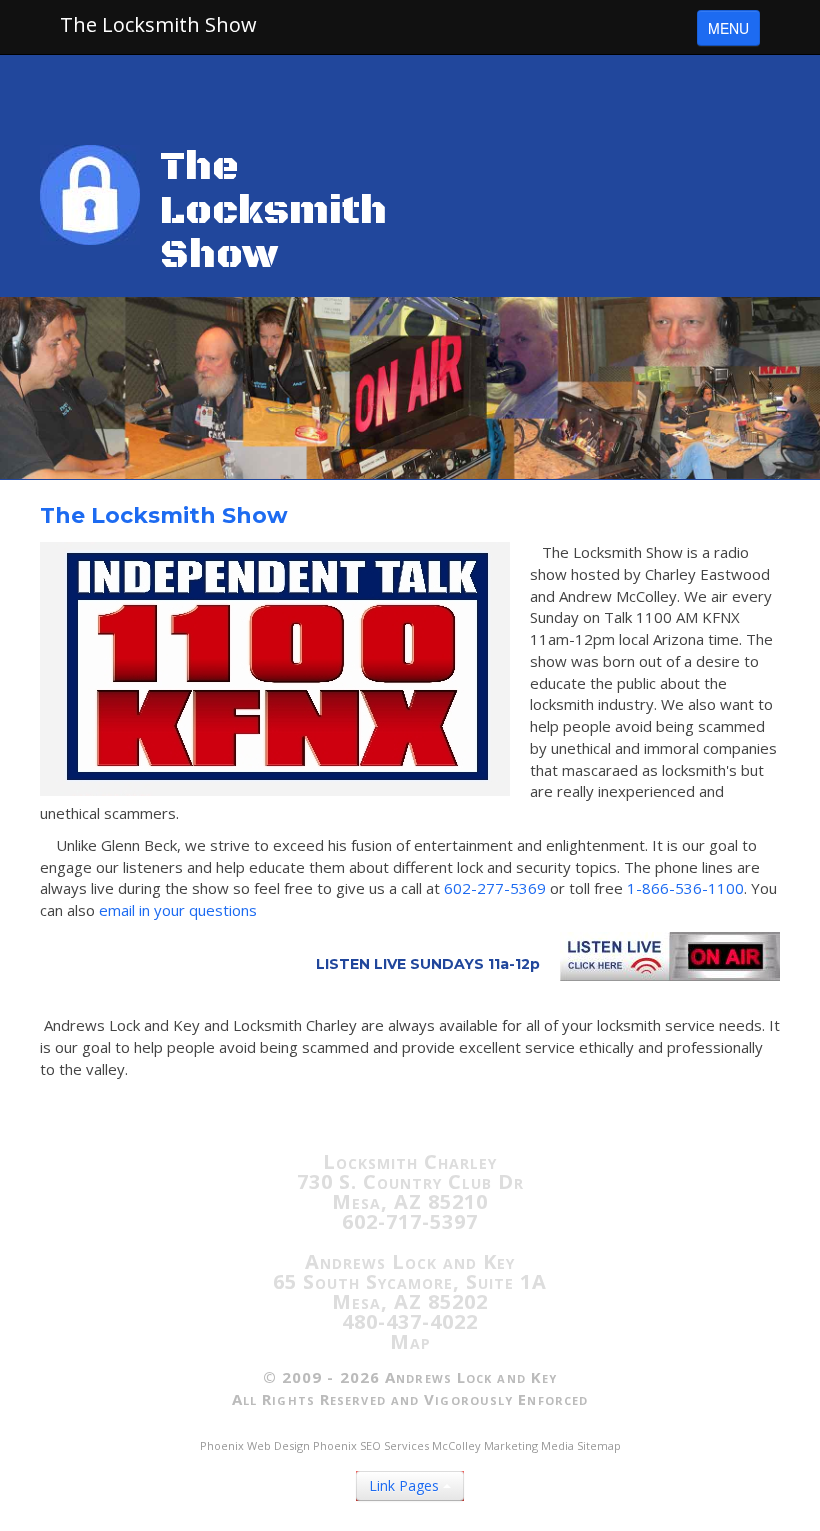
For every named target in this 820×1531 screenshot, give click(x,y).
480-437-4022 (410, 1321)
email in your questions (178, 910)
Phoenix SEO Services (371, 1445)
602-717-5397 (410, 1221)
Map (410, 1341)
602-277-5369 (495, 888)
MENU (728, 28)
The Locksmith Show (158, 24)
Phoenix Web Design (255, 1445)
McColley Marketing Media (503, 1445)
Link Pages (406, 1485)
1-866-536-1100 (685, 888)
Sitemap (599, 1445)
